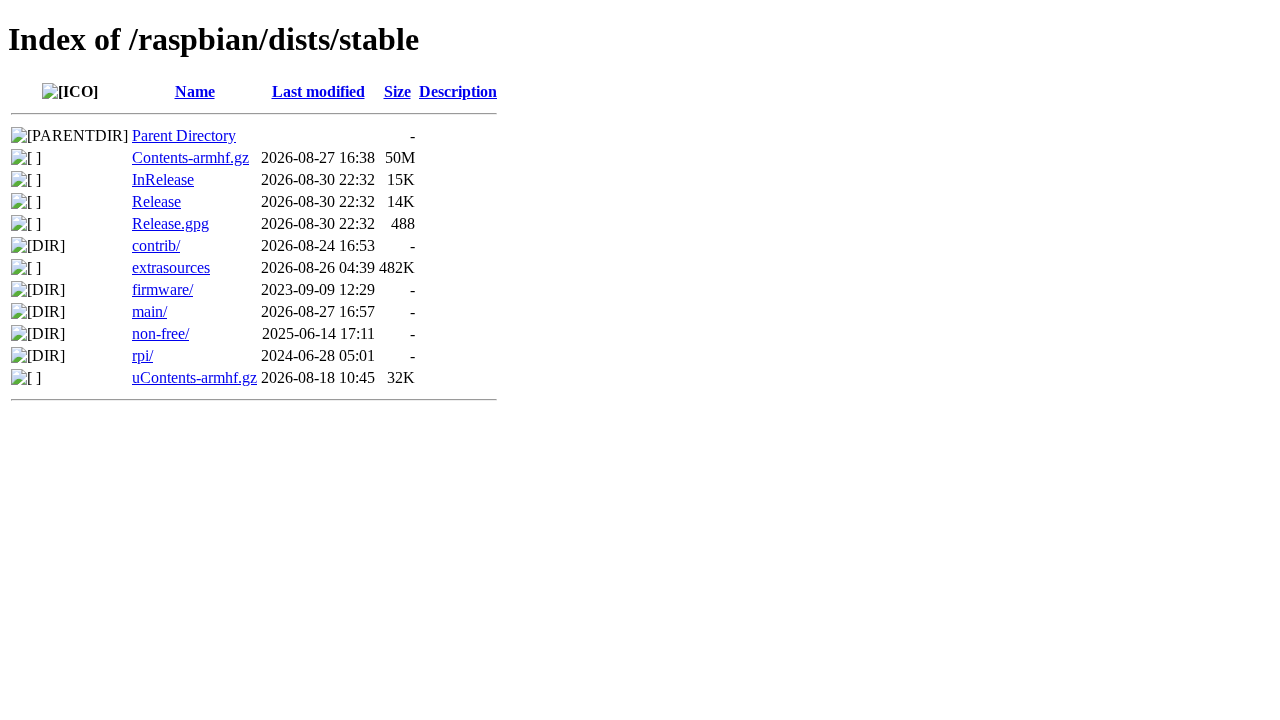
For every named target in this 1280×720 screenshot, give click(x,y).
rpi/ (142, 355)
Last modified (318, 91)
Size (397, 91)
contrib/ (156, 245)
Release (156, 201)
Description (458, 91)
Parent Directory (184, 135)
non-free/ (160, 333)
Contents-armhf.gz (190, 157)
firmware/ (162, 289)
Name (195, 91)
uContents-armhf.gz (194, 377)
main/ (149, 311)
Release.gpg (170, 223)
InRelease (163, 179)
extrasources (171, 267)
